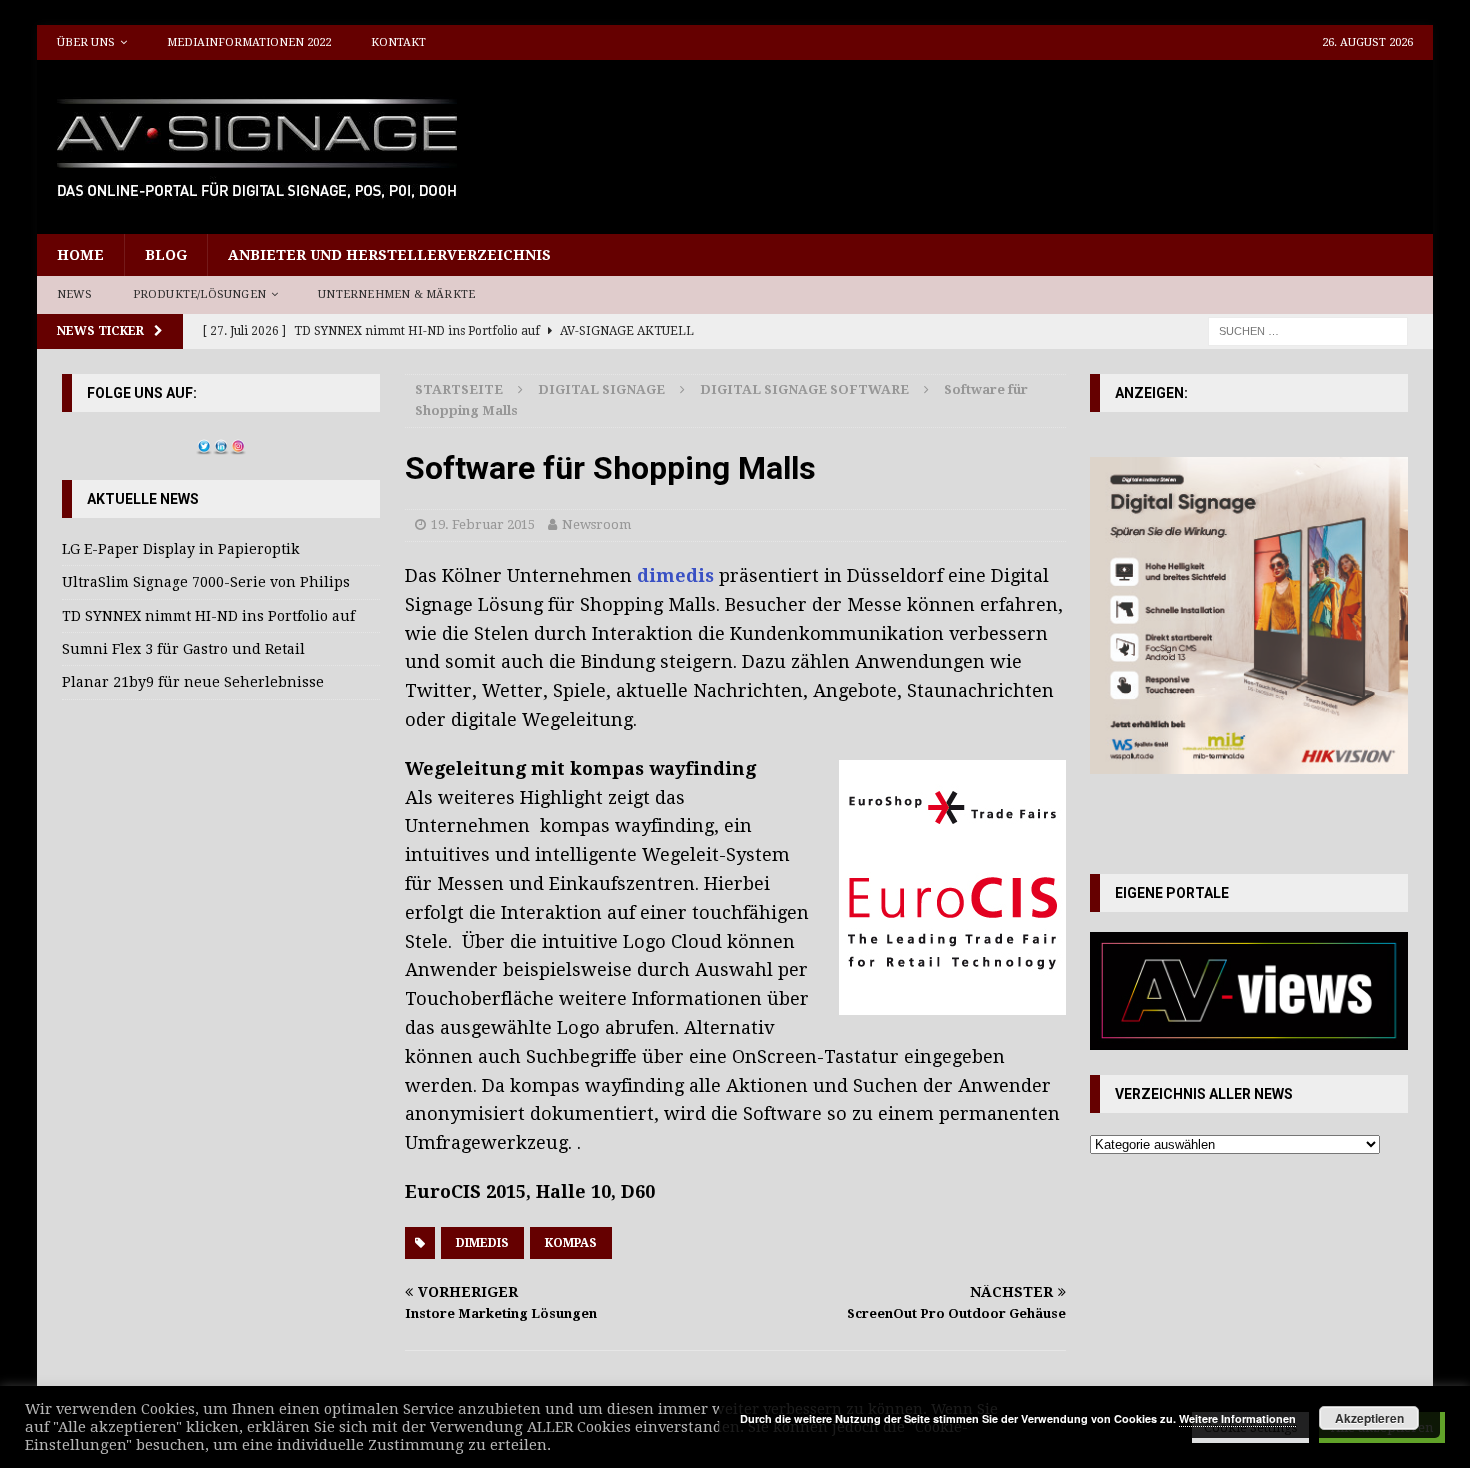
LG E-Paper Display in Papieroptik (180, 549)
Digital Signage (601, 389)
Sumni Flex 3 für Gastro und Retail (183, 649)
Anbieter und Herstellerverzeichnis (389, 255)
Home (80, 255)
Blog (166, 255)
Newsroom (596, 524)
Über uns (86, 42)
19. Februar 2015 (483, 524)
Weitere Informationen (1237, 1418)
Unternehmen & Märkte (396, 294)
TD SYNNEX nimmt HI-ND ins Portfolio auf (208, 616)
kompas (571, 1243)
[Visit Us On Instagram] (237, 443)
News (75, 294)
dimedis (675, 575)
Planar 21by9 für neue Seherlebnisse (193, 682)
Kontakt (398, 42)
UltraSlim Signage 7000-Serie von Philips (206, 582)
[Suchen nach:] (1308, 330)
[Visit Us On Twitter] (203, 443)
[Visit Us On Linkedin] (220, 443)
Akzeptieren (1369, 1418)
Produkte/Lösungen (199, 294)
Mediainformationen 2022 (249, 42)
